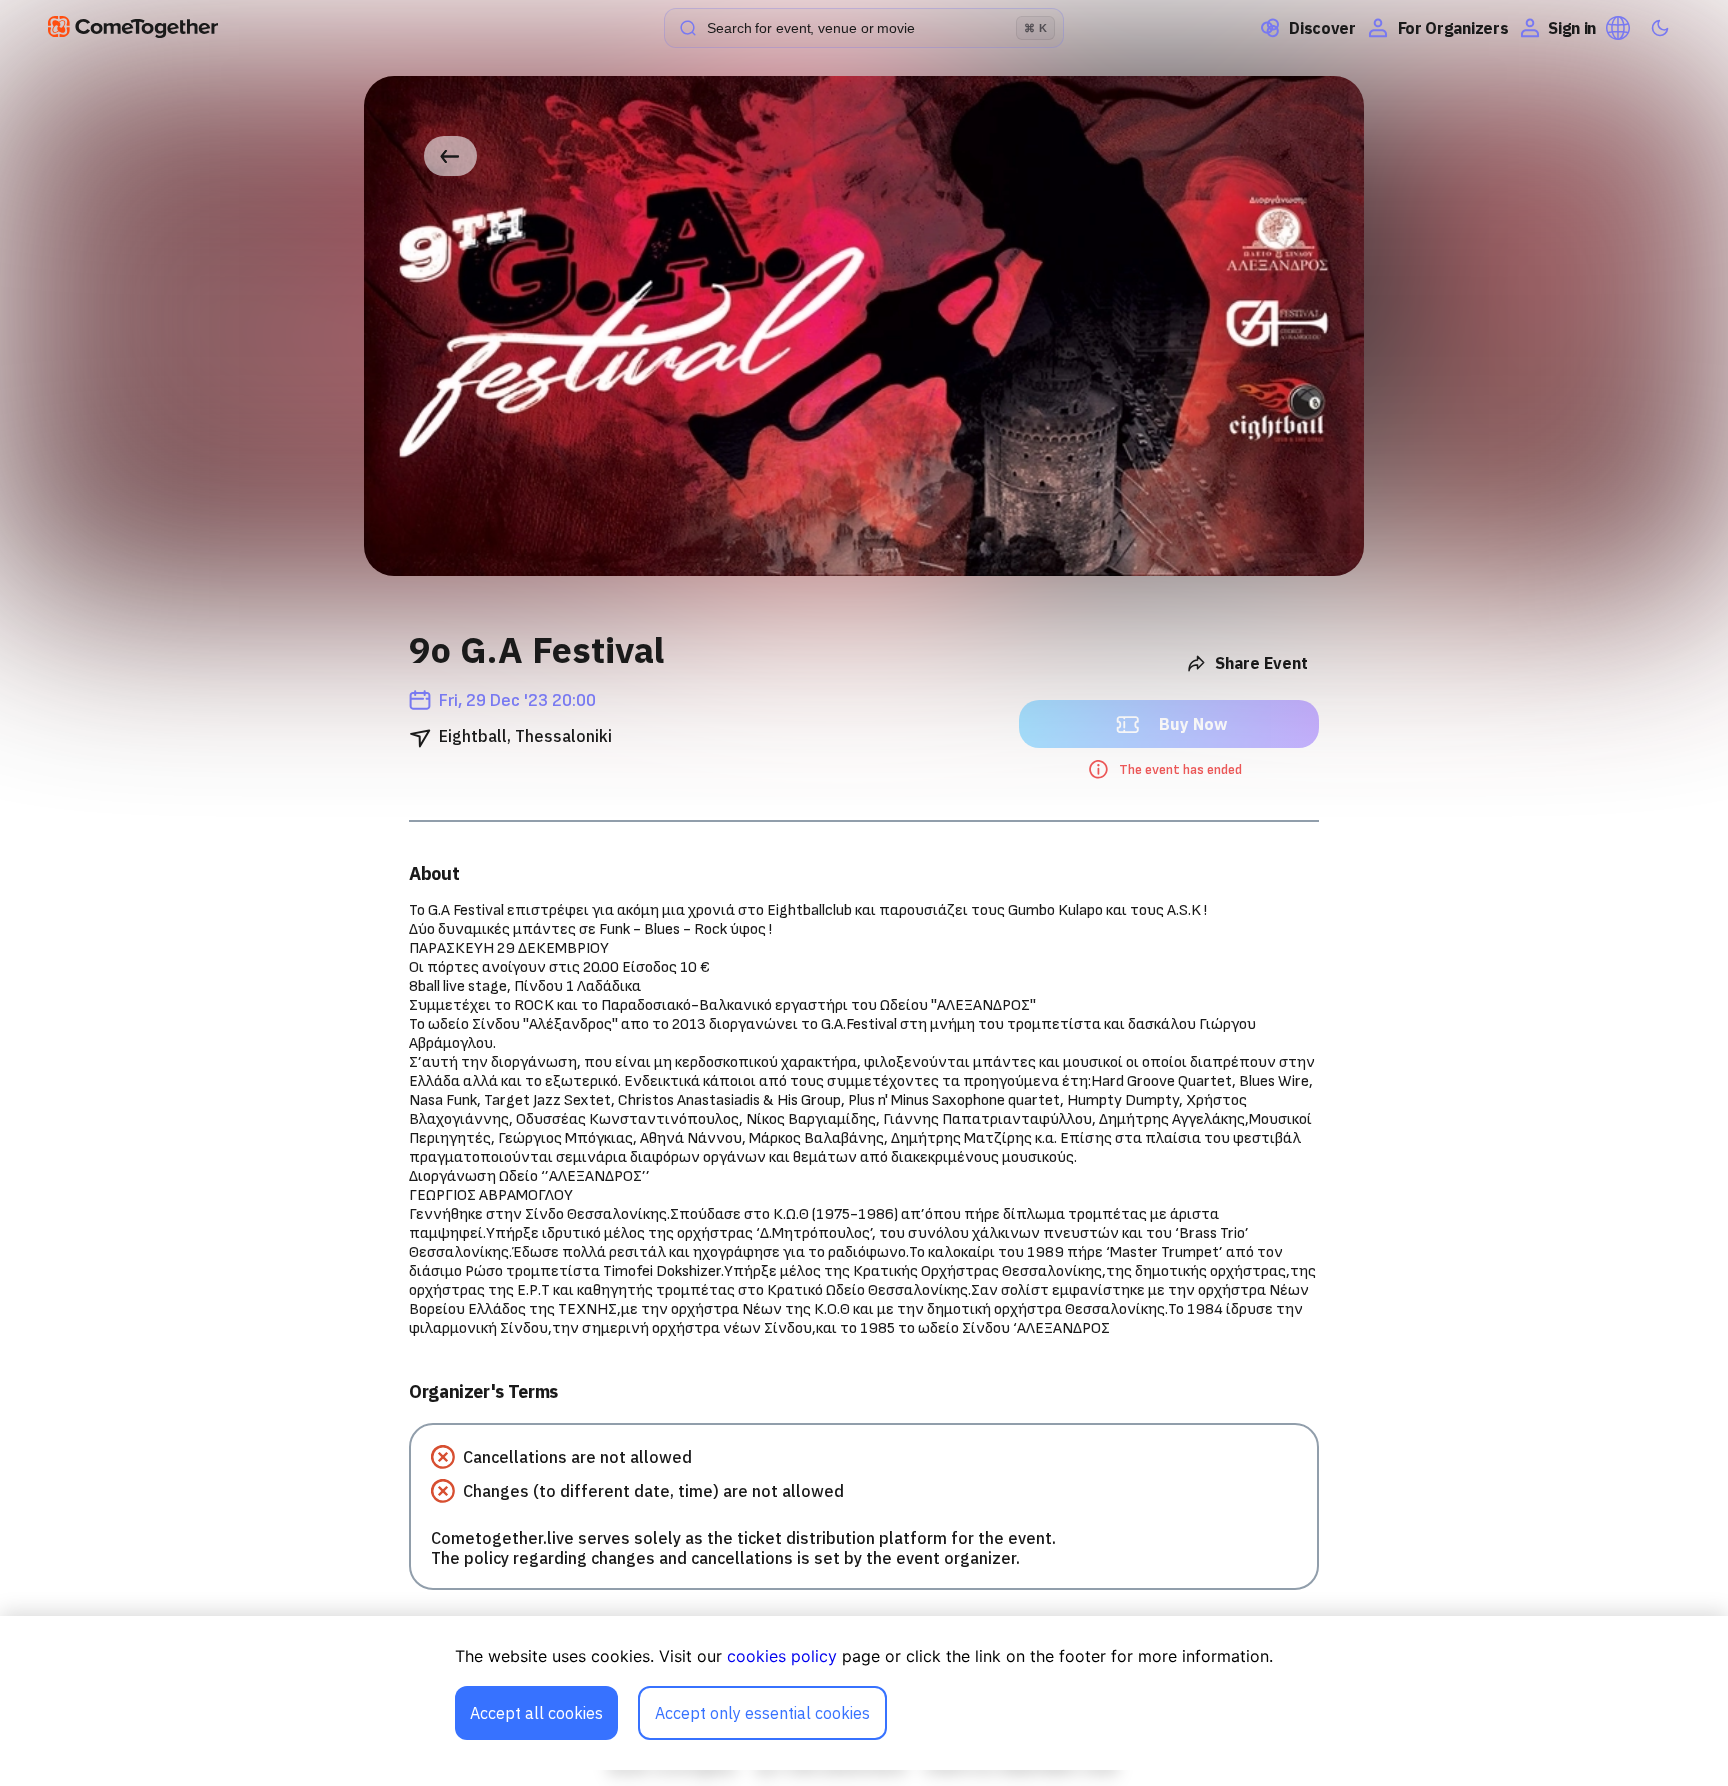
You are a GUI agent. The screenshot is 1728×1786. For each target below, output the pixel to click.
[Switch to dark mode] (1660, 28)
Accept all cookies (536, 1713)
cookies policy (782, 1656)
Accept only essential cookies (762, 1713)
